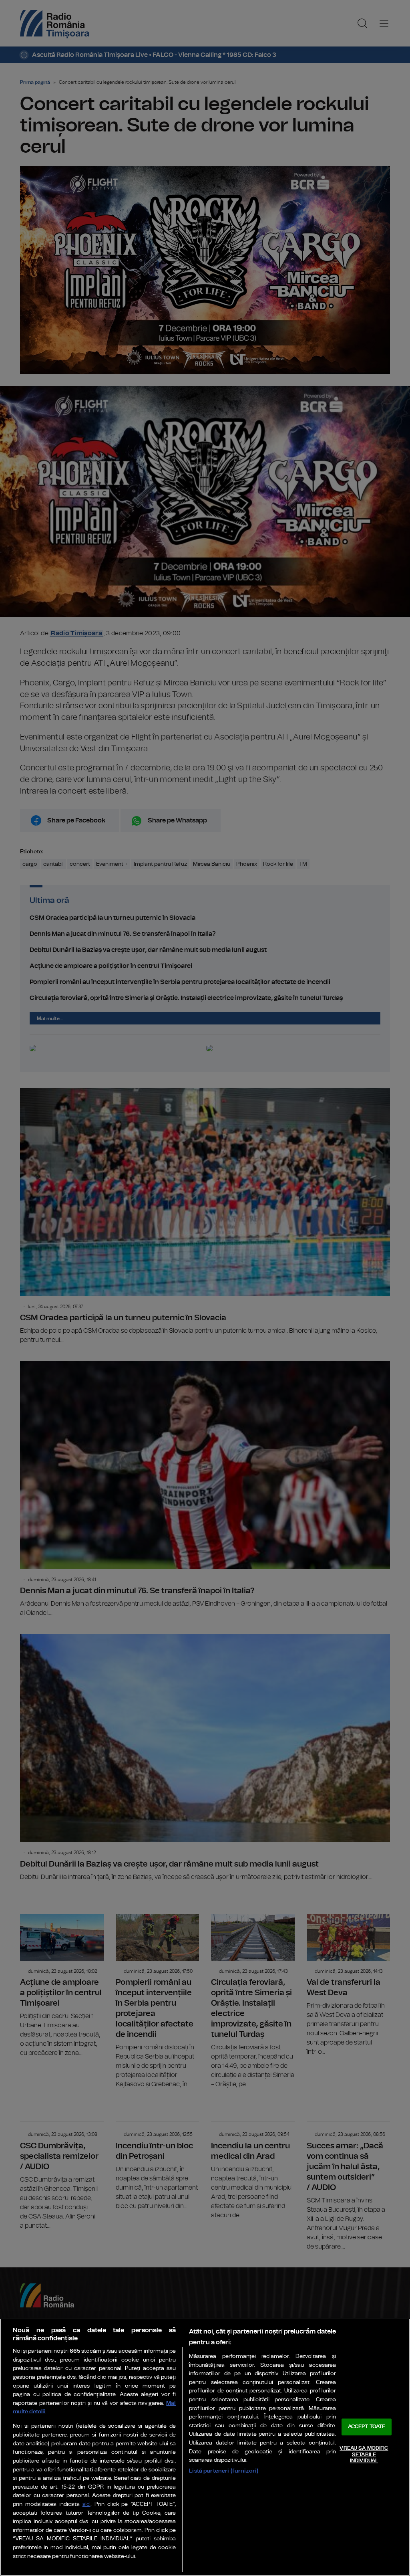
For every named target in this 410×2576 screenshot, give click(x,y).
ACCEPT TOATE (367, 2427)
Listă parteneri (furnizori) (224, 2471)
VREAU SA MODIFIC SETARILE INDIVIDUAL (364, 2455)
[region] (205, 2447)
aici (86, 2504)
